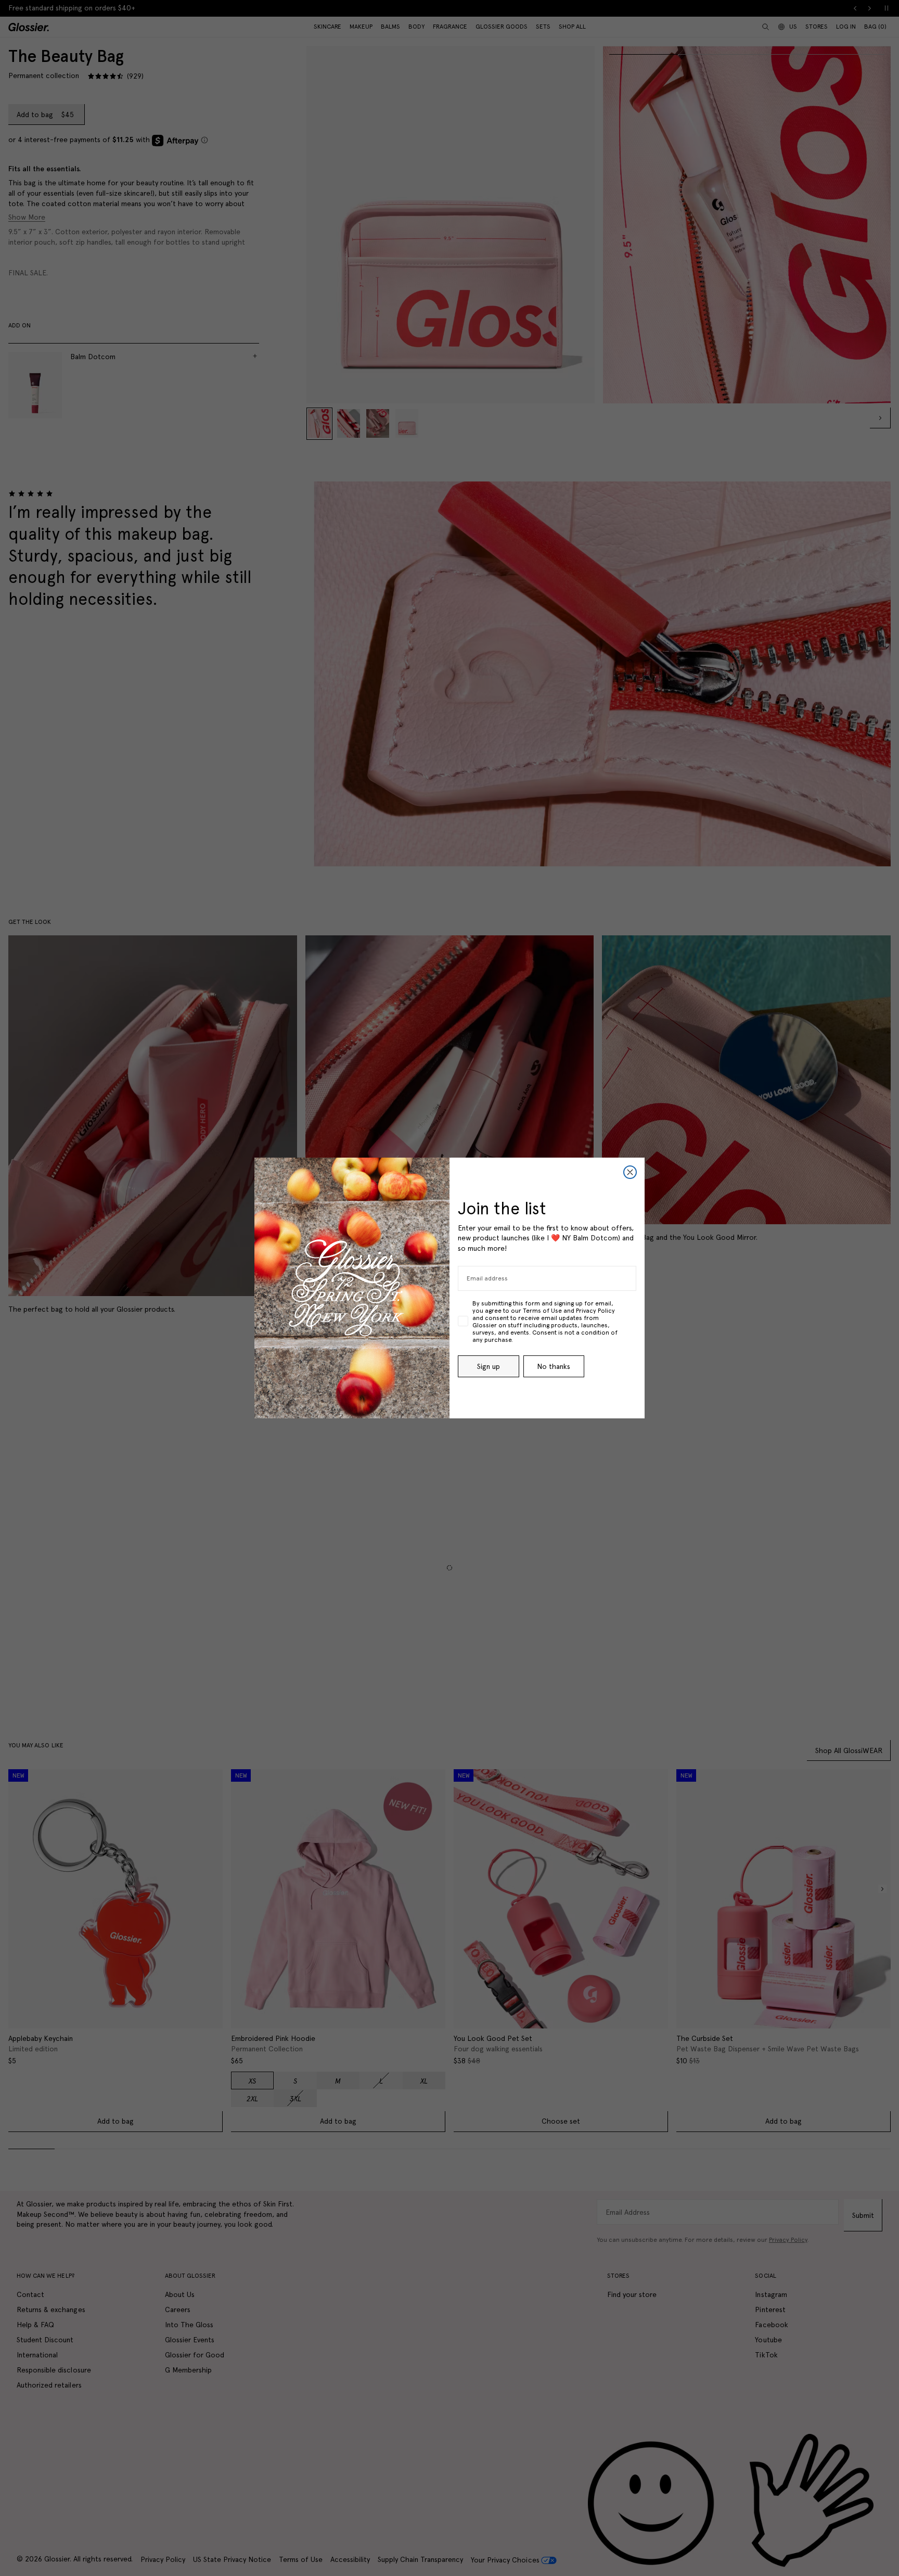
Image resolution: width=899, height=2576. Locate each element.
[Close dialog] (630, 1172)
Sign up (489, 1366)
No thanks (554, 1366)
